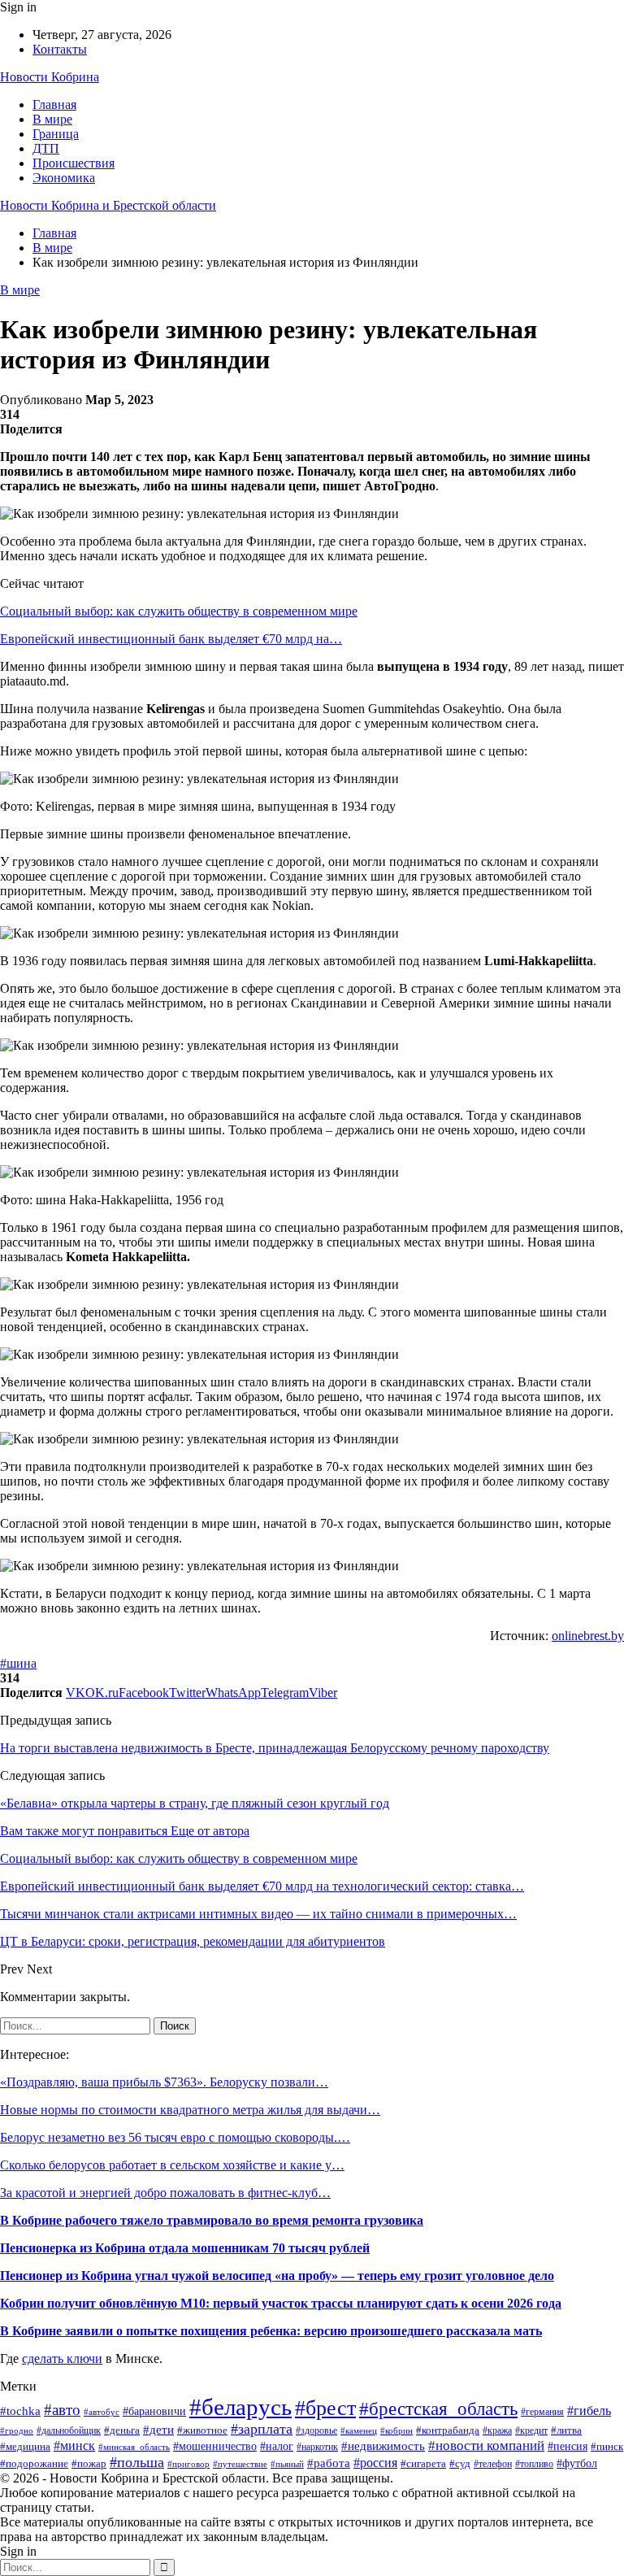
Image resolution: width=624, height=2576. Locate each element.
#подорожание (34, 2463)
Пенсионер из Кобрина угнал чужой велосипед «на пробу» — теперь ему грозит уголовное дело (277, 2276)
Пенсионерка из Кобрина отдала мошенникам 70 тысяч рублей (185, 2248)
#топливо (534, 2464)
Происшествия (74, 163)
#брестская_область (438, 2408)
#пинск (607, 2446)
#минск (74, 2445)
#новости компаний (486, 2445)
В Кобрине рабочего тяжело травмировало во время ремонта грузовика (212, 2220)
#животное (202, 2430)
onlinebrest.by (588, 1636)
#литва (566, 2430)
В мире (52, 119)
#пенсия (568, 2446)
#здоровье (316, 2431)
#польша (137, 2462)
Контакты (60, 49)
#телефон (493, 2464)
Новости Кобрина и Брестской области (108, 205)
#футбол (577, 2463)
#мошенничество (215, 2446)
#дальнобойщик (69, 2430)
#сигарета (423, 2464)
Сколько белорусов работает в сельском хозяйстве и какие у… (172, 2165)
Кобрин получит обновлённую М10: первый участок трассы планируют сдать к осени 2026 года (281, 2303)
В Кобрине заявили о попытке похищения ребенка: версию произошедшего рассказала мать (271, 2331)
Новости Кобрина (50, 77)
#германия (542, 2412)
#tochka (20, 2411)
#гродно (17, 2430)
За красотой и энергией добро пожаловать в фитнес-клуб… (165, 2193)
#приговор (188, 2464)
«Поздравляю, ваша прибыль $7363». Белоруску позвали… (164, 2082)
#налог (277, 2446)
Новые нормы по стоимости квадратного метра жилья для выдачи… (190, 2110)
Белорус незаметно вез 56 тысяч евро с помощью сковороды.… (175, 2137)
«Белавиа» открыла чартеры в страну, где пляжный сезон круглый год (195, 1803)
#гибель (589, 2411)
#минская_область (134, 2447)
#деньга (122, 2430)
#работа (329, 2463)
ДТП (46, 148)
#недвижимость (383, 2446)
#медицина (25, 2447)
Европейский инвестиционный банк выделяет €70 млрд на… (171, 639)
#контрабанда (448, 2430)
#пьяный (287, 2464)
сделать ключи (62, 2358)
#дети (158, 2429)
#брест (325, 2408)
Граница (56, 134)
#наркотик (317, 2447)
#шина (18, 1663)
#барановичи (154, 2411)
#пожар (89, 2464)
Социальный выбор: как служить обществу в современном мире (179, 611)
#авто (62, 2410)
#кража (497, 2430)
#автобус (102, 2412)
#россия (375, 2463)
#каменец (359, 2431)
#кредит (531, 2431)
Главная (54, 104)
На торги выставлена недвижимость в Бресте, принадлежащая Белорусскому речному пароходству (275, 1748)
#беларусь (240, 2407)
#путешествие (240, 2464)
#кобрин (396, 2430)
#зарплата (262, 2429)
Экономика (64, 178)
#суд (460, 2464)
